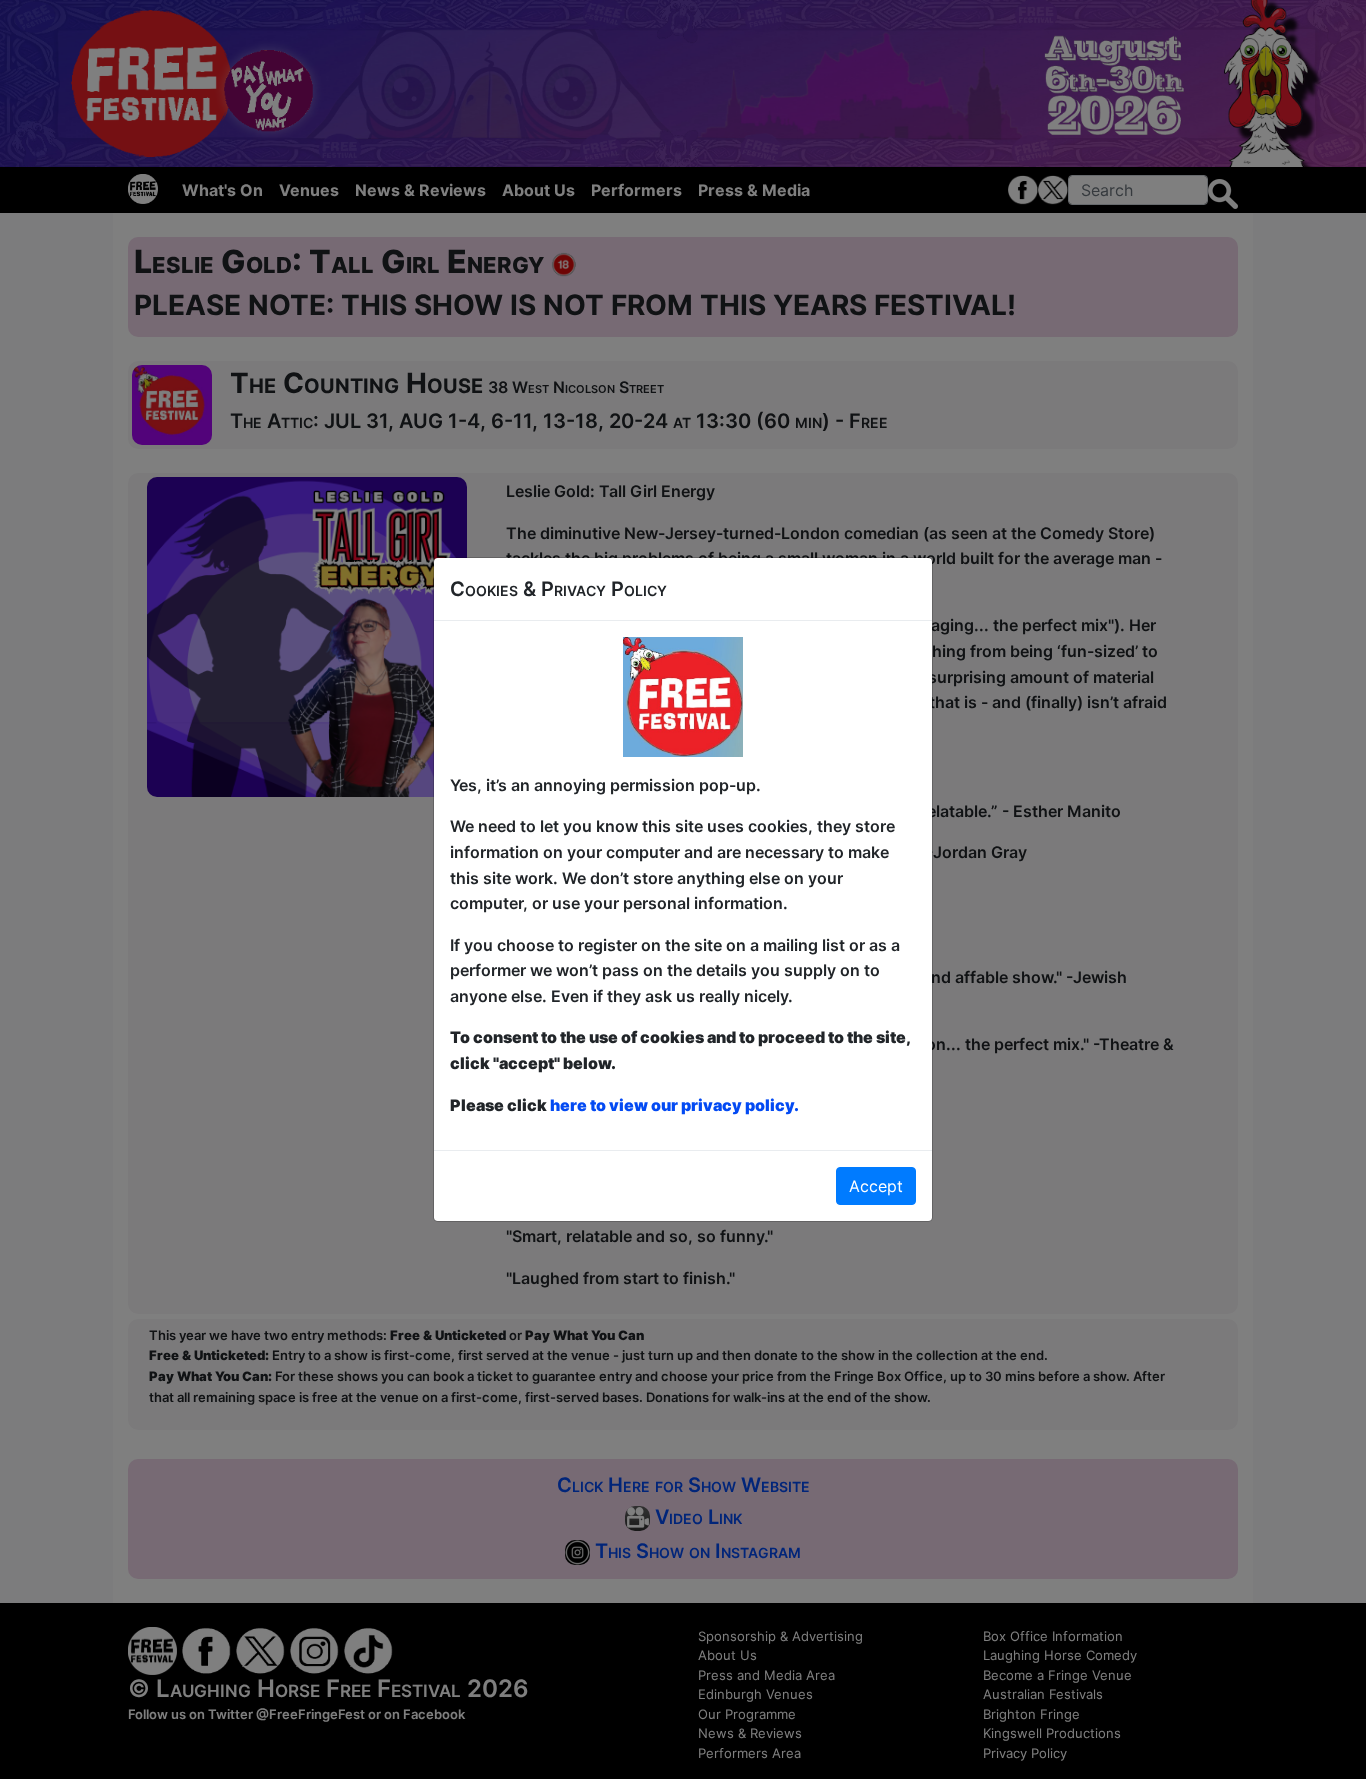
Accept (876, 1186)
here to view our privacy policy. (674, 1105)
